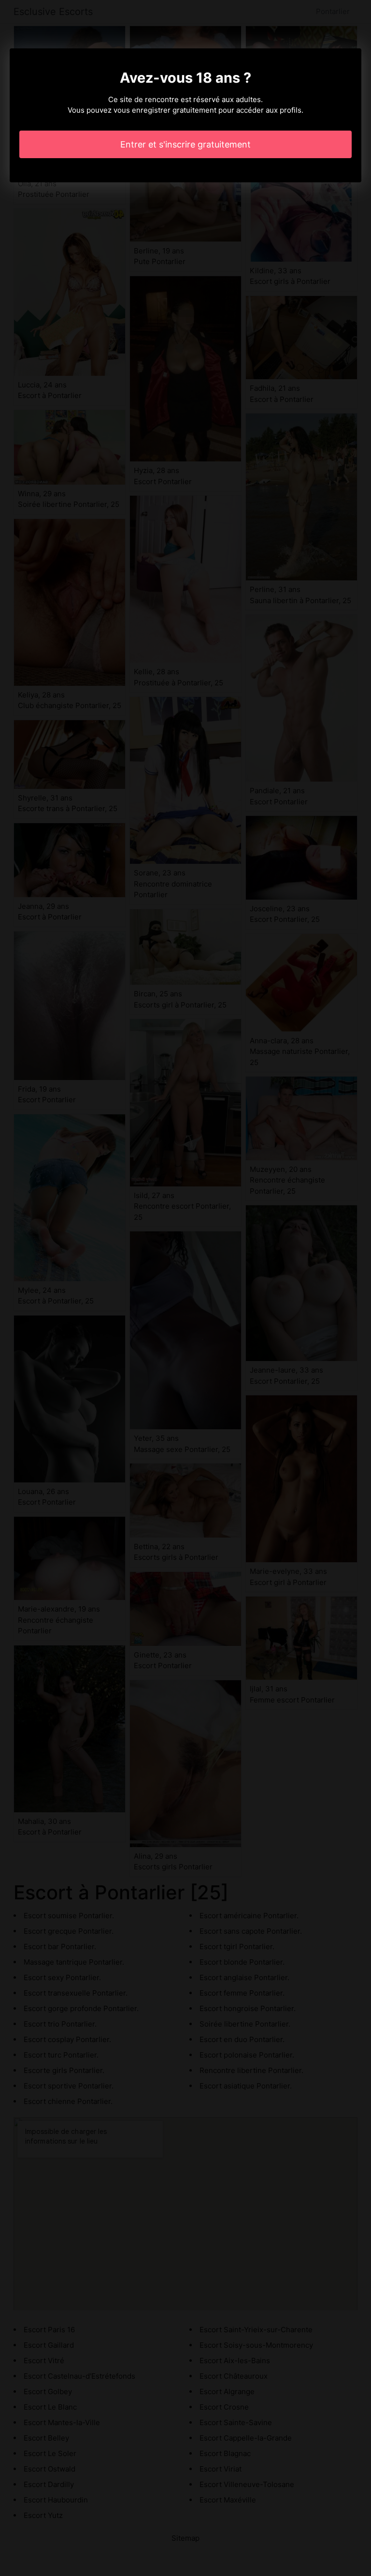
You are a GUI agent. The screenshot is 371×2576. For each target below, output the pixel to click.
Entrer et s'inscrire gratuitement (185, 144)
